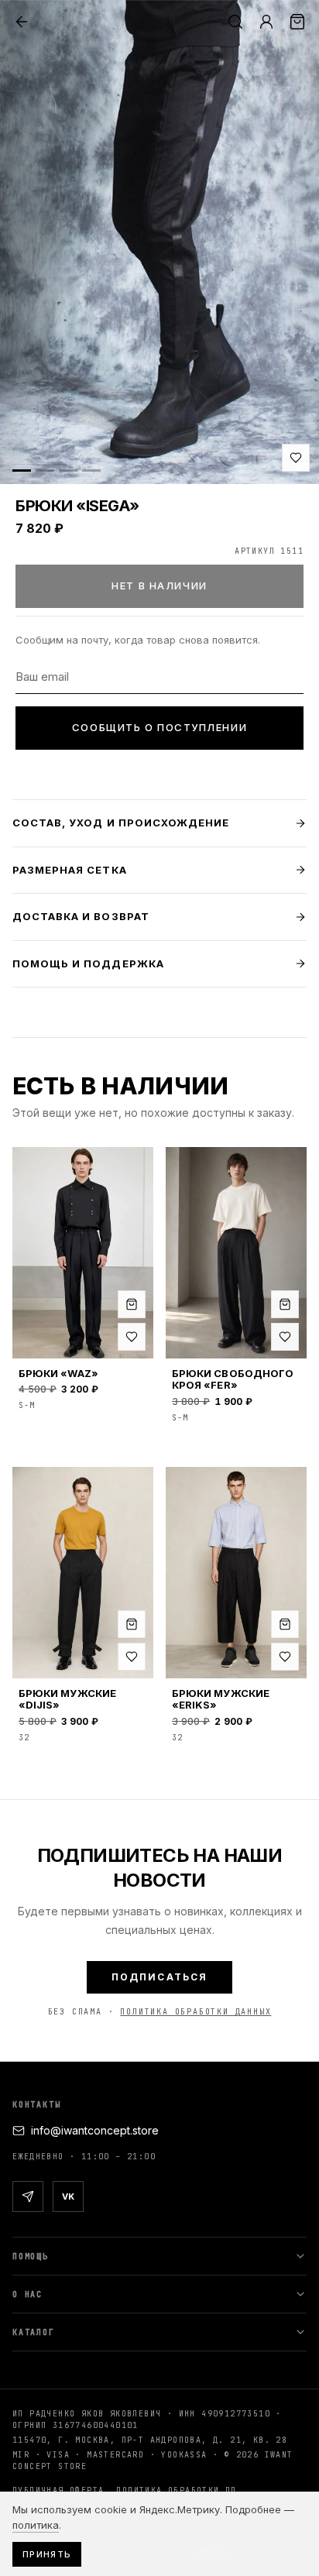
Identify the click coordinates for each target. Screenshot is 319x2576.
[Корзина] (297, 22)
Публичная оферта (58, 2490)
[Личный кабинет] (266, 22)
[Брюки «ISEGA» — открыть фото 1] (159, 242)
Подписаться (160, 1977)
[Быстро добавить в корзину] (132, 1304)
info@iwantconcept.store (95, 2130)
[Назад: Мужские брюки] (22, 22)
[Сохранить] (296, 458)
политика (36, 2525)
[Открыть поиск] (235, 22)
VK (68, 2196)
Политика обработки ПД (176, 2490)
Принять (47, 2554)
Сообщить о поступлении (159, 727)
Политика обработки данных (196, 2012)
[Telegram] (28, 2196)
